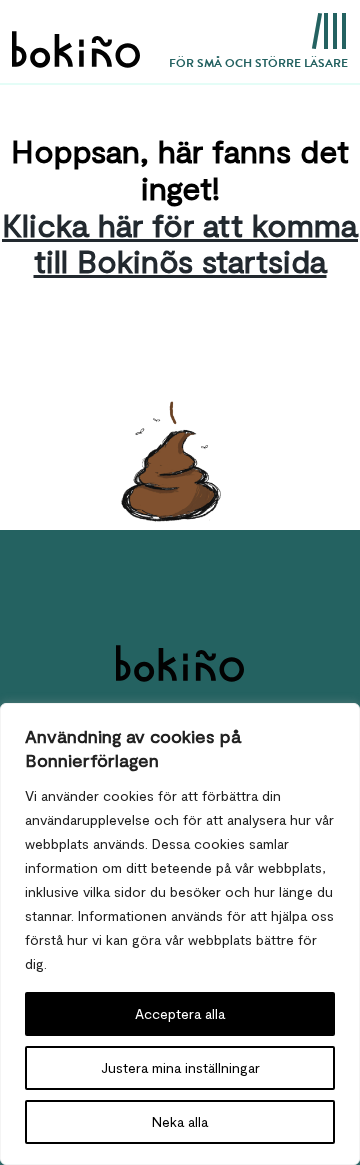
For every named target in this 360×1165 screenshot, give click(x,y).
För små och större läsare (258, 63)
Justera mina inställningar (180, 1067)
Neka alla (180, 1121)
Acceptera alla (180, 1013)
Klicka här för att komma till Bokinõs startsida (180, 242)
